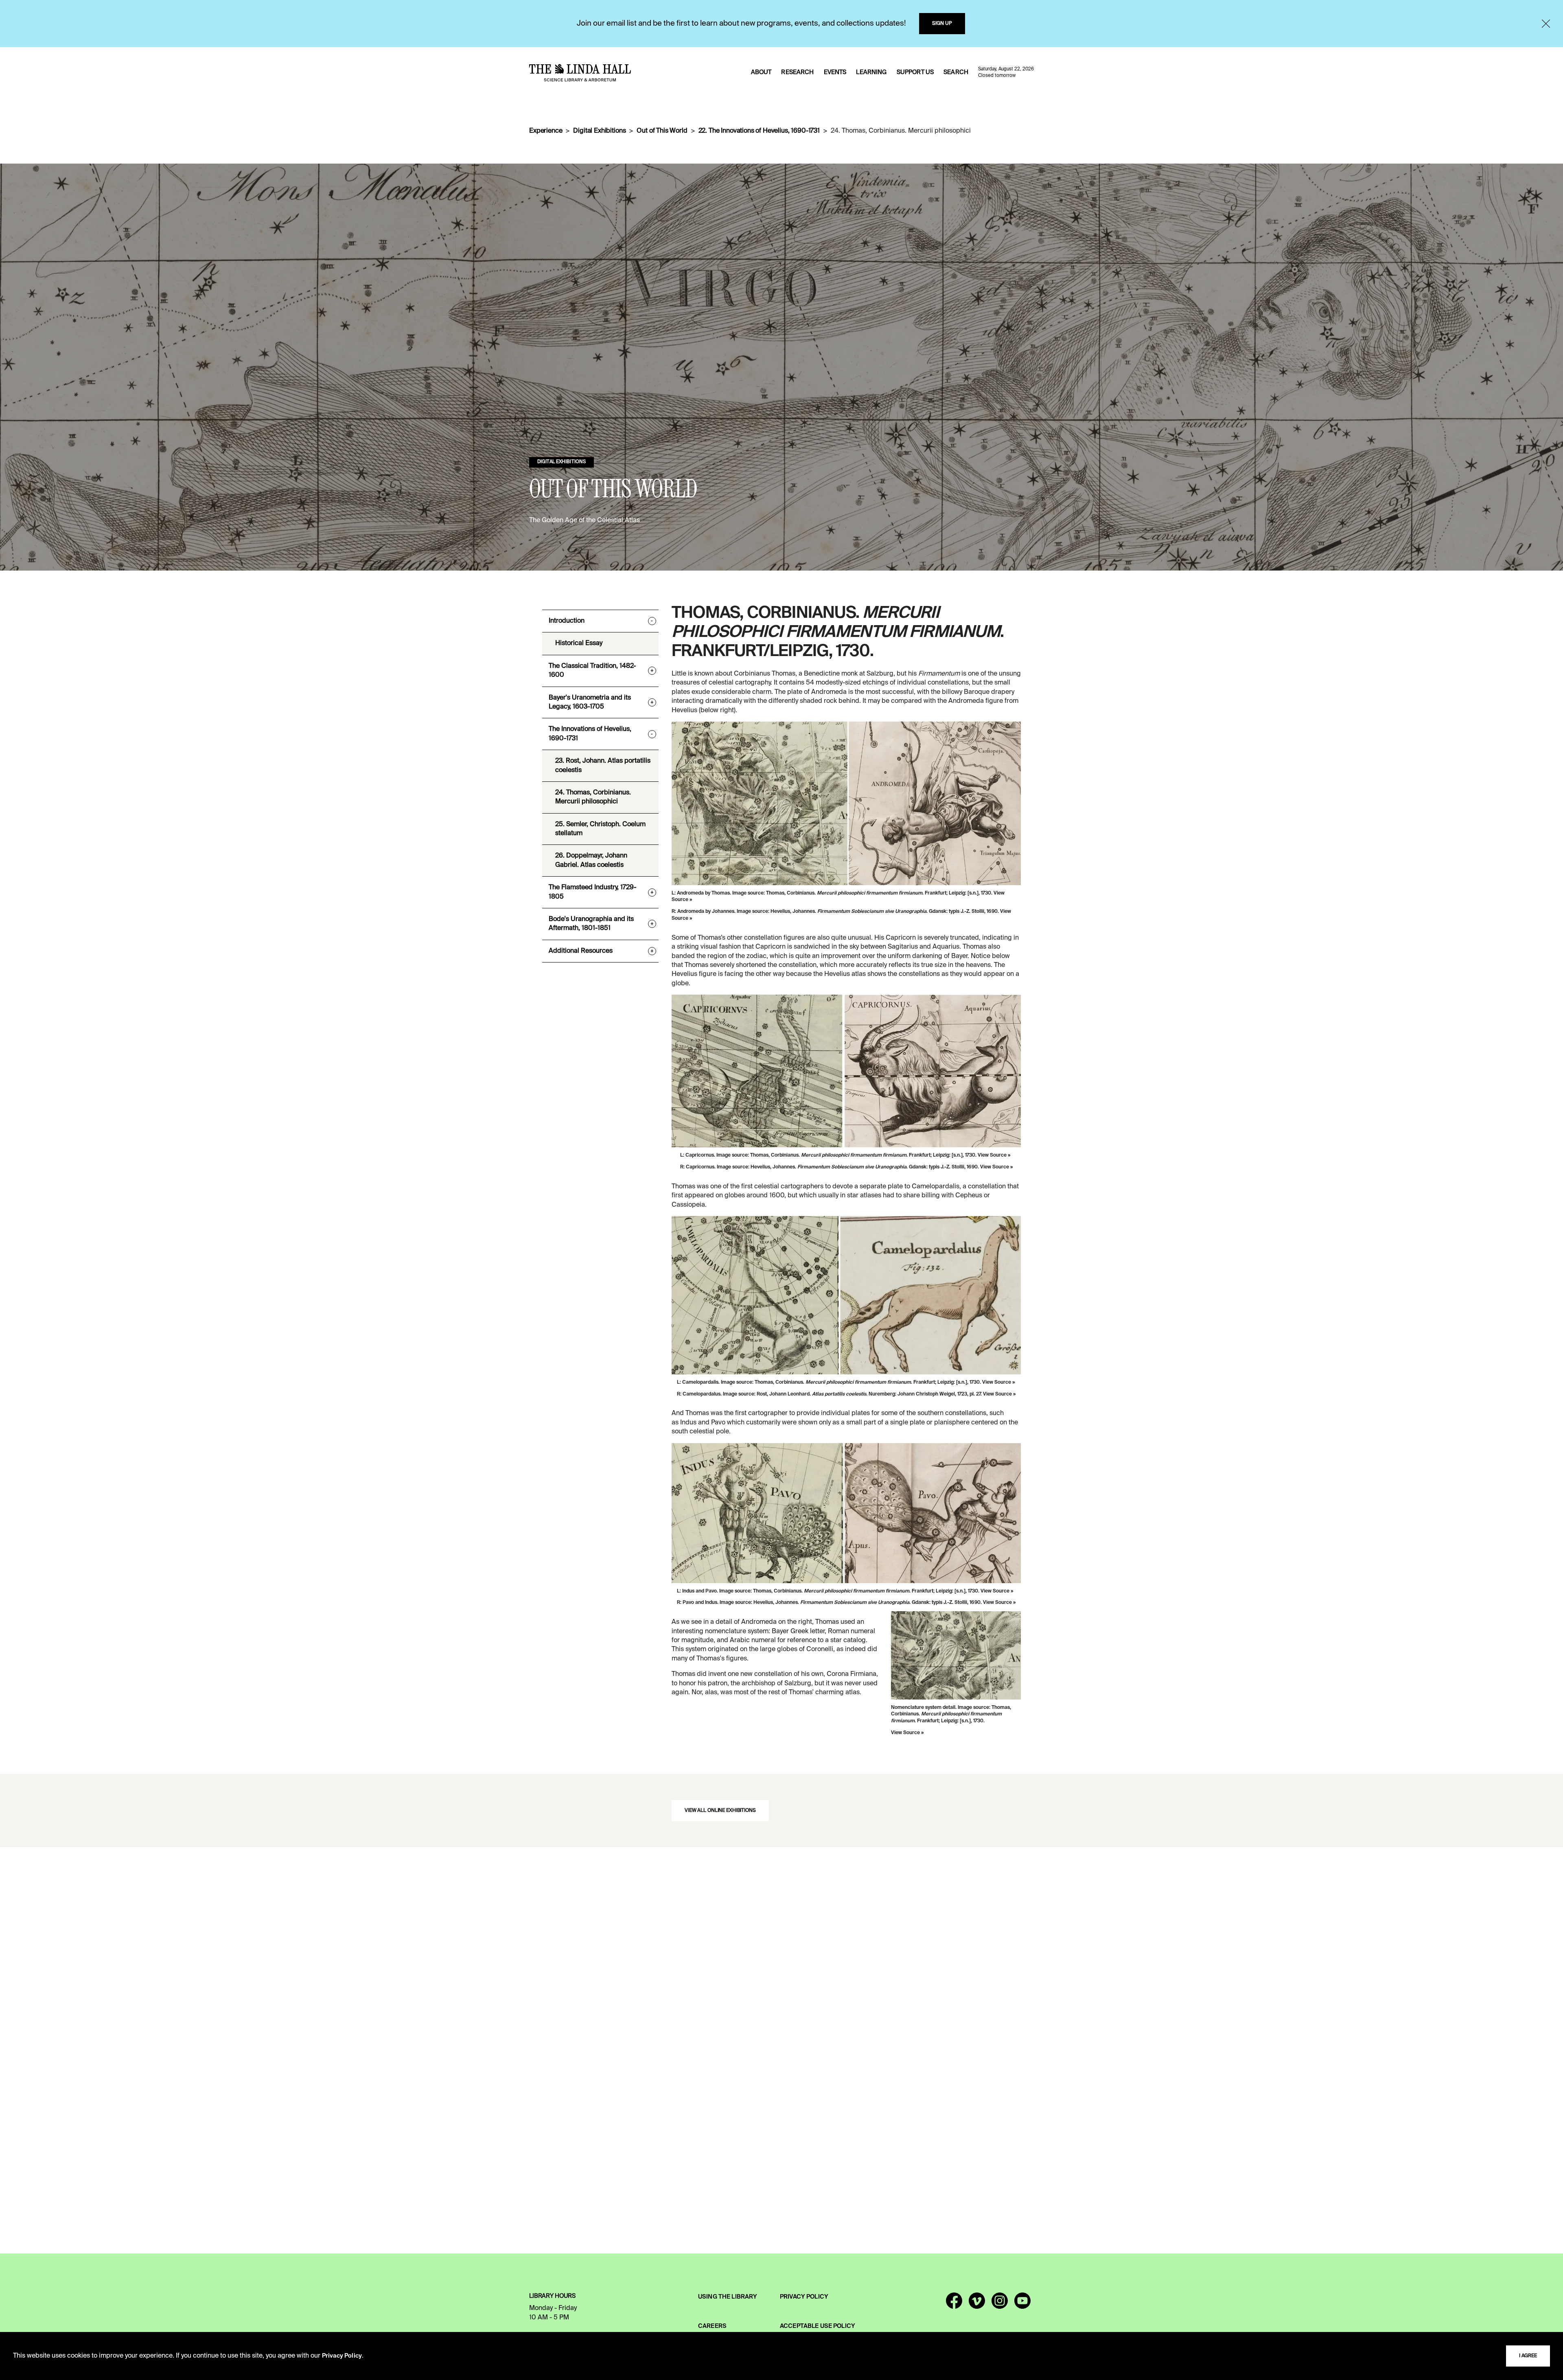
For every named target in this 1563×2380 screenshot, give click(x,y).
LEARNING (871, 72)
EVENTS (835, 72)
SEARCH (956, 72)
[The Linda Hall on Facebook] (954, 2304)
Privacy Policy (342, 2356)
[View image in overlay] (846, 803)
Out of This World (662, 131)
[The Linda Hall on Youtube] (1022, 2304)
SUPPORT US (915, 72)
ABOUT (761, 72)
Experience (546, 131)
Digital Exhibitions (599, 131)
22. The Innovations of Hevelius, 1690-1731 (759, 131)
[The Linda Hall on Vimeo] (977, 2304)
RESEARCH (797, 72)
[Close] (1546, 24)
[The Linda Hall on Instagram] (1000, 2304)
